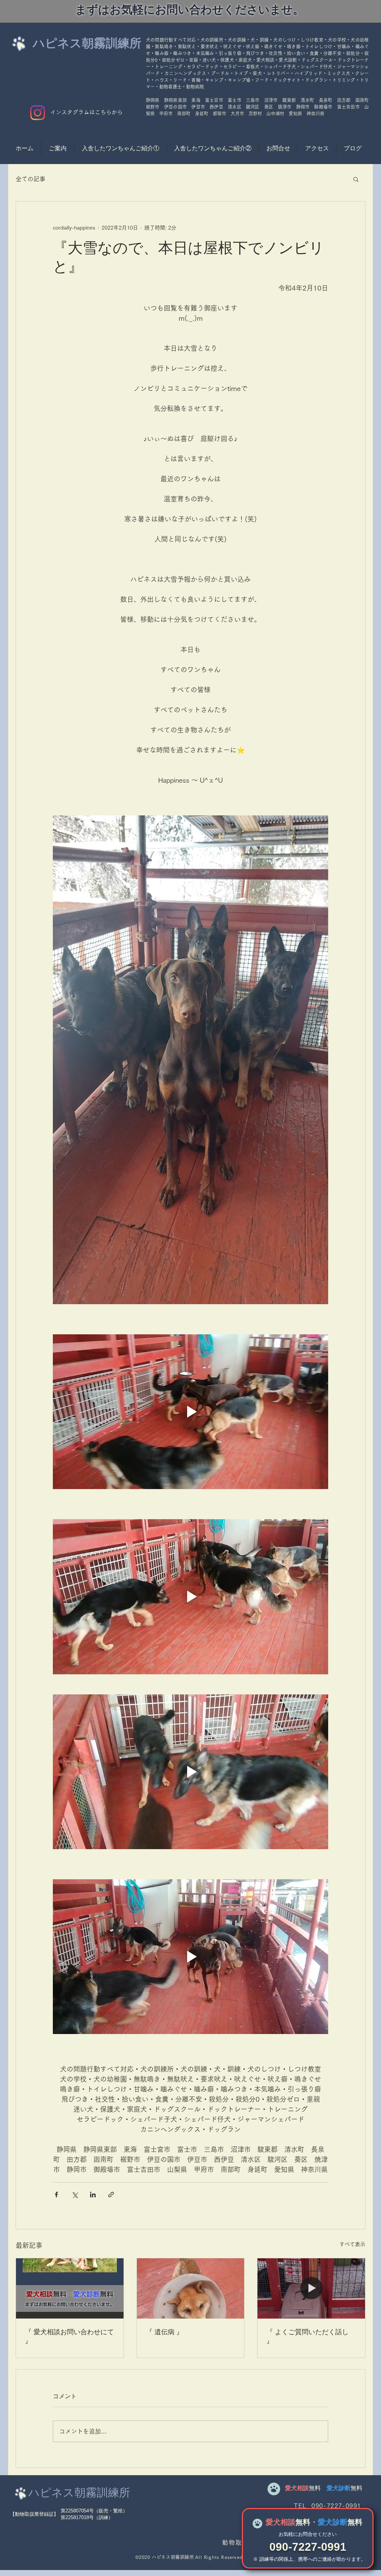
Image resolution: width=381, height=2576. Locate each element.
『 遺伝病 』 (164, 2332)
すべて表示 (352, 2244)
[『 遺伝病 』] (191, 2288)
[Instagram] (38, 113)
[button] (356, 179)
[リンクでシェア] (111, 2195)
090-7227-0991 (308, 2547)
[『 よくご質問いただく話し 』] (311, 2288)
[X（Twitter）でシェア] (75, 2195)
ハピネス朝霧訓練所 (87, 43)
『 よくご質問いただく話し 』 (308, 2336)
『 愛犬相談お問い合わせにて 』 (69, 2336)
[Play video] (190, 1412)
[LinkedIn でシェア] (93, 2195)
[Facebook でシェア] (56, 2195)
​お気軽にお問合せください (308, 2534)
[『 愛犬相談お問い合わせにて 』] (70, 2288)
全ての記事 (31, 179)
